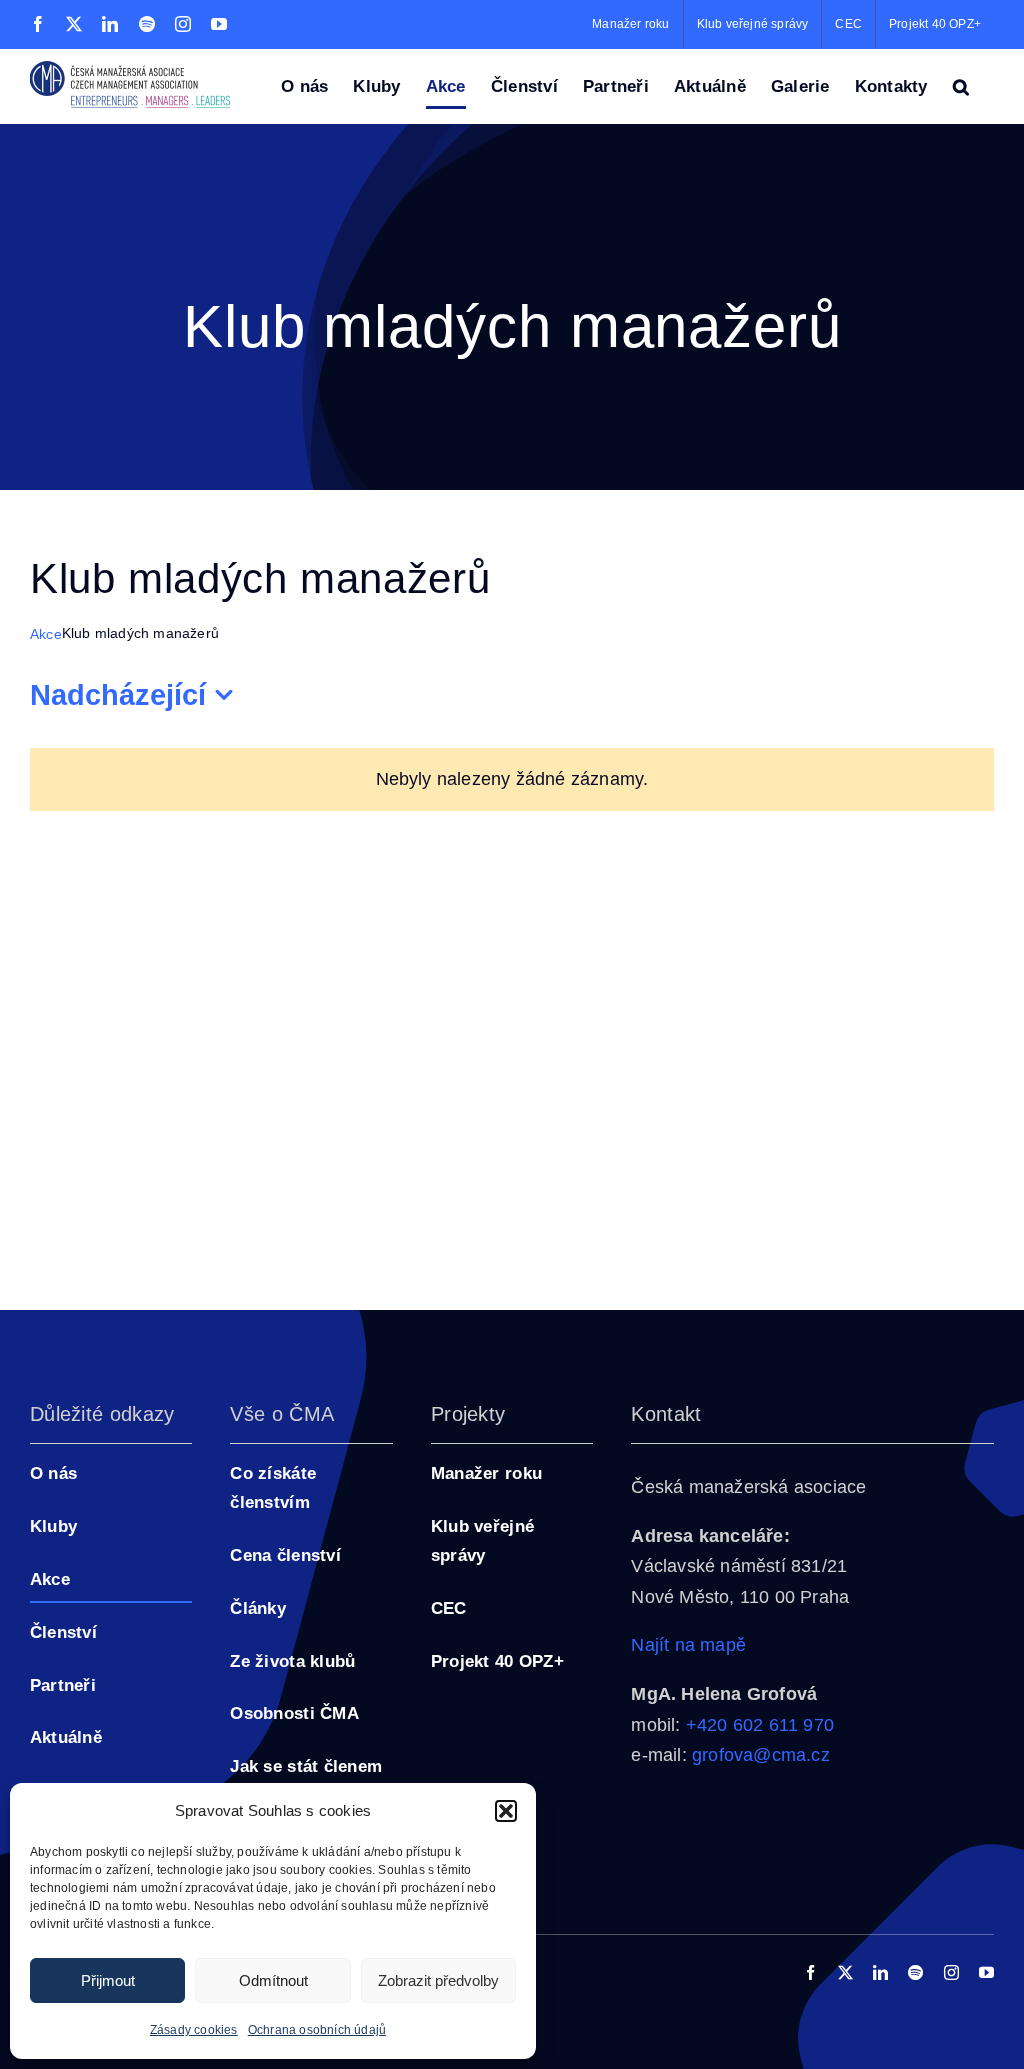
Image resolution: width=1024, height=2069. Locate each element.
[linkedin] (880, 1972)
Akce (46, 634)
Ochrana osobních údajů (317, 2030)
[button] (506, 1811)
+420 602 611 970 (760, 1725)
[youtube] (986, 1972)
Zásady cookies (194, 2030)
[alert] (512, 779)
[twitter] (845, 1972)
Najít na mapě (688, 1645)
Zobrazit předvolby (438, 1980)
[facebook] (810, 1972)
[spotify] (915, 1972)
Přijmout (108, 1980)
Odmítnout (273, 1980)
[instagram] (951, 1972)
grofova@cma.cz (761, 1755)
